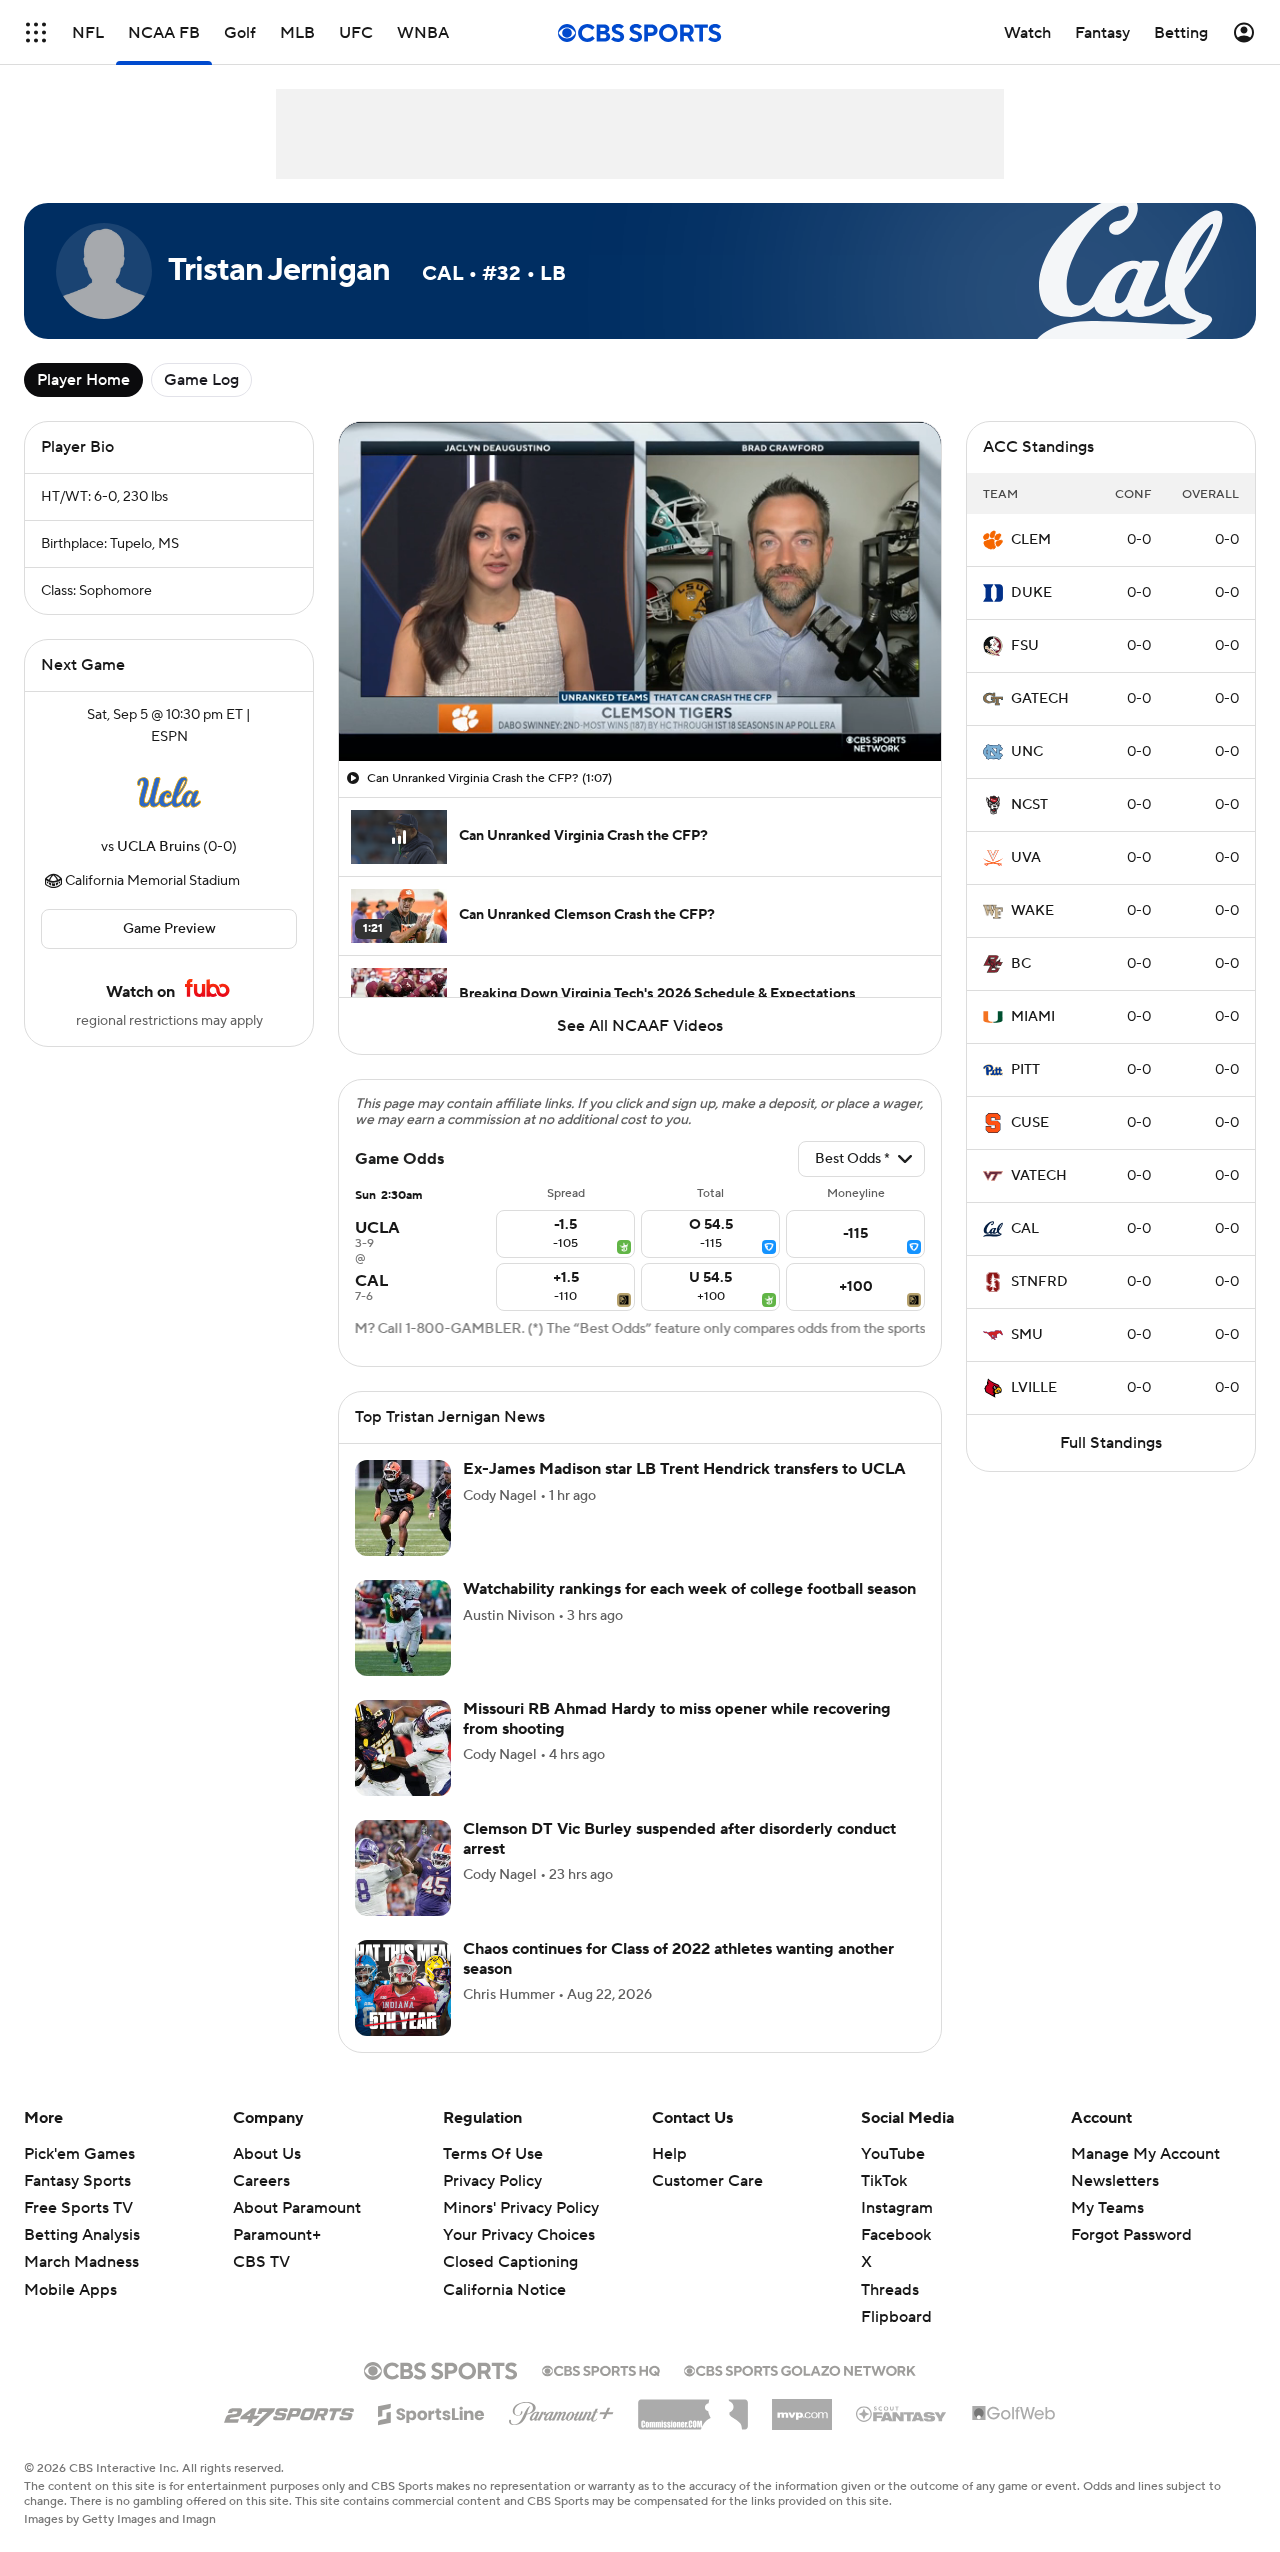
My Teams (1107, 2208)
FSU (1025, 646)
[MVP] (802, 2407)
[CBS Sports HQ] (601, 2369)
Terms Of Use (493, 2154)
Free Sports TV (78, 2208)
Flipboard (896, 2317)
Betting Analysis (82, 2235)
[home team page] (169, 792)
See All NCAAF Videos (640, 1026)
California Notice (504, 2290)
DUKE (1031, 593)
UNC (1027, 752)
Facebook (896, 2235)
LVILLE (1034, 1388)
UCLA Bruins (158, 847)
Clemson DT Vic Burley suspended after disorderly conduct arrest (679, 1838)
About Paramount (297, 2208)
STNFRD (1039, 1282)
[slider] (640, 703)
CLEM (1031, 540)
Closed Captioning (510, 2262)
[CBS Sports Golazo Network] (800, 2369)
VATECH (1039, 1176)
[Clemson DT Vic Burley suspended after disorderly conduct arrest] (403, 1868)
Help (669, 2154)
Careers (261, 2181)
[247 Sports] (289, 2411)
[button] (36, 32)
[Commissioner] (693, 2407)
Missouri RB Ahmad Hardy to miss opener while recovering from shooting (677, 1718)
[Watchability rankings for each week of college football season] (403, 1628)
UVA (1026, 858)
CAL (1025, 1229)
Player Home (83, 380)
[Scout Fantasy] (902, 2413)
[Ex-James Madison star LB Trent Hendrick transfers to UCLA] (403, 1508)
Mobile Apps (70, 2290)
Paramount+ (277, 2235)
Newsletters (1115, 2181)
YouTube (893, 2154)
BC (1021, 964)
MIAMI (1033, 1017)
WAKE (1032, 911)
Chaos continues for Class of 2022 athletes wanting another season (678, 1958)
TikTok (884, 2181)
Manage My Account (1145, 2154)
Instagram (897, 2208)
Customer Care (707, 2181)
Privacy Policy (492, 2181)
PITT (1025, 1070)
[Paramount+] (561, 2410)
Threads (890, 2290)
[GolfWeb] (1014, 2414)
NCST (1029, 805)
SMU (1027, 1335)
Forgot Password (1131, 2235)
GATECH (1040, 699)
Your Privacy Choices (519, 2235)
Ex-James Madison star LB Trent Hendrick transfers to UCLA (684, 1469)
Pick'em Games (79, 2154)
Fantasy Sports (77, 2181)
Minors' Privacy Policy (521, 2208)
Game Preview (169, 929)
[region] (640, 591)
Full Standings (1111, 1443)
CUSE (1030, 1123)
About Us (267, 2154)
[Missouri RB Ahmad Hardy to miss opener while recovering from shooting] (403, 1748)
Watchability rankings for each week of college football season (689, 1589)
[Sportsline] (431, 2411)
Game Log (201, 380)
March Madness (81, 2262)
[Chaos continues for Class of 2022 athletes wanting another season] (403, 1988)
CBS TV (261, 2262)
